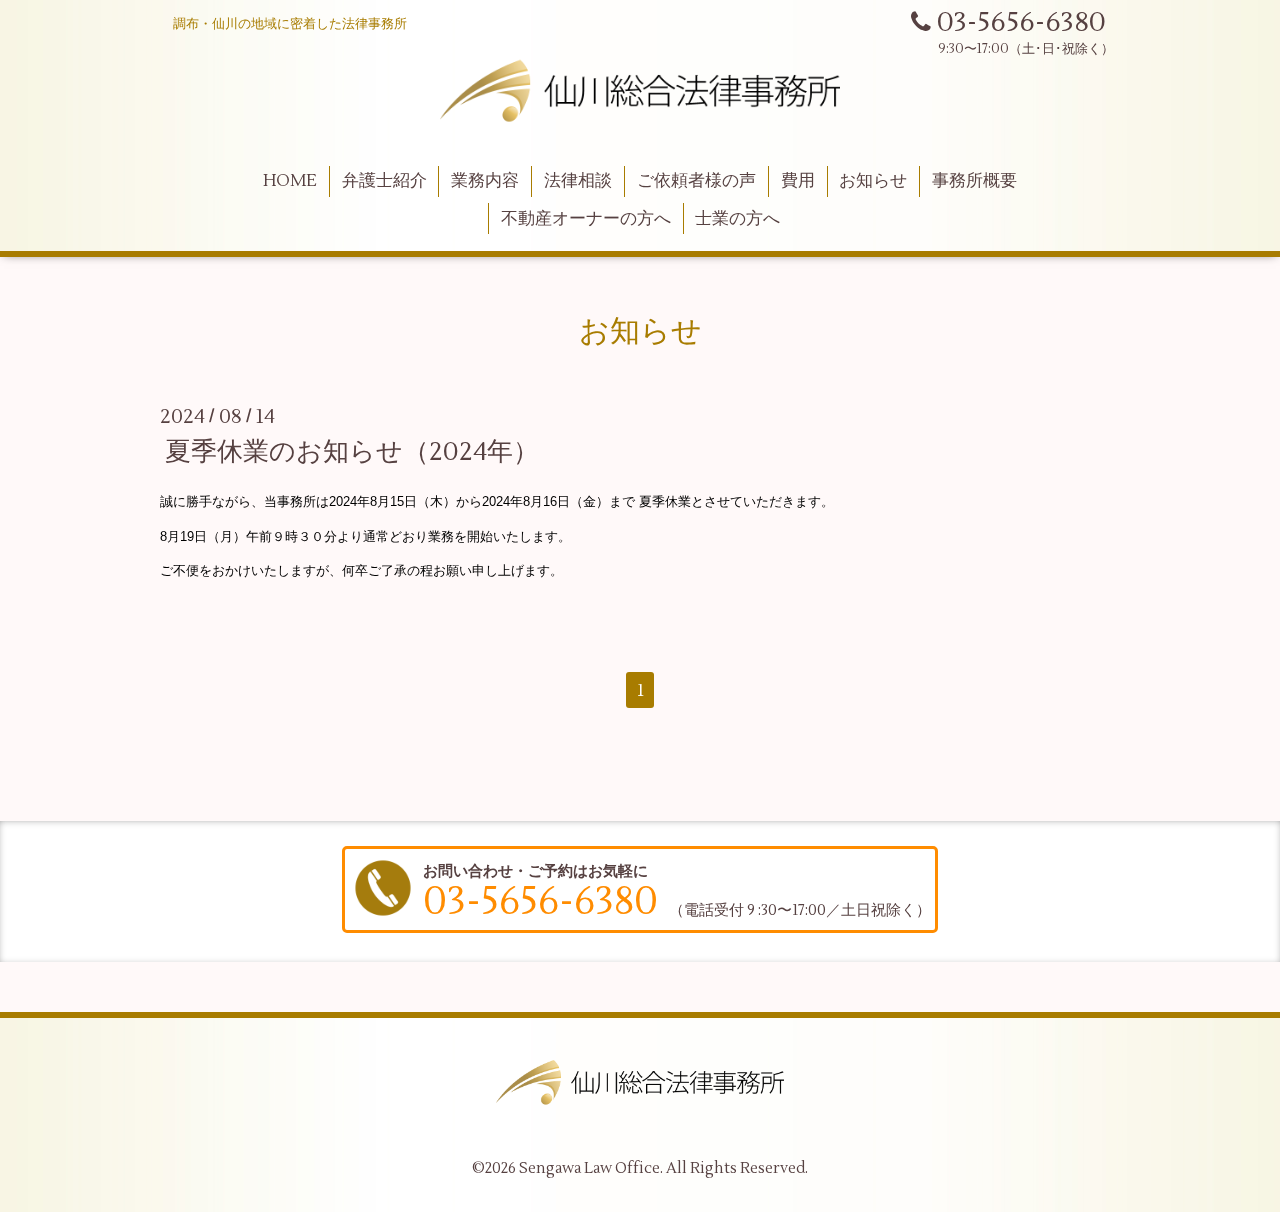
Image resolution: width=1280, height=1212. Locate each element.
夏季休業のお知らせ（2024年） (352, 452)
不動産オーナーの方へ (586, 219)
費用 (798, 181)
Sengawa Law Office (589, 1168)
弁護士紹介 (384, 181)
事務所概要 (974, 181)
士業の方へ (737, 219)
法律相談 (578, 181)
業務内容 (485, 181)
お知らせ (873, 181)
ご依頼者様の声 (696, 181)
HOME (290, 181)
